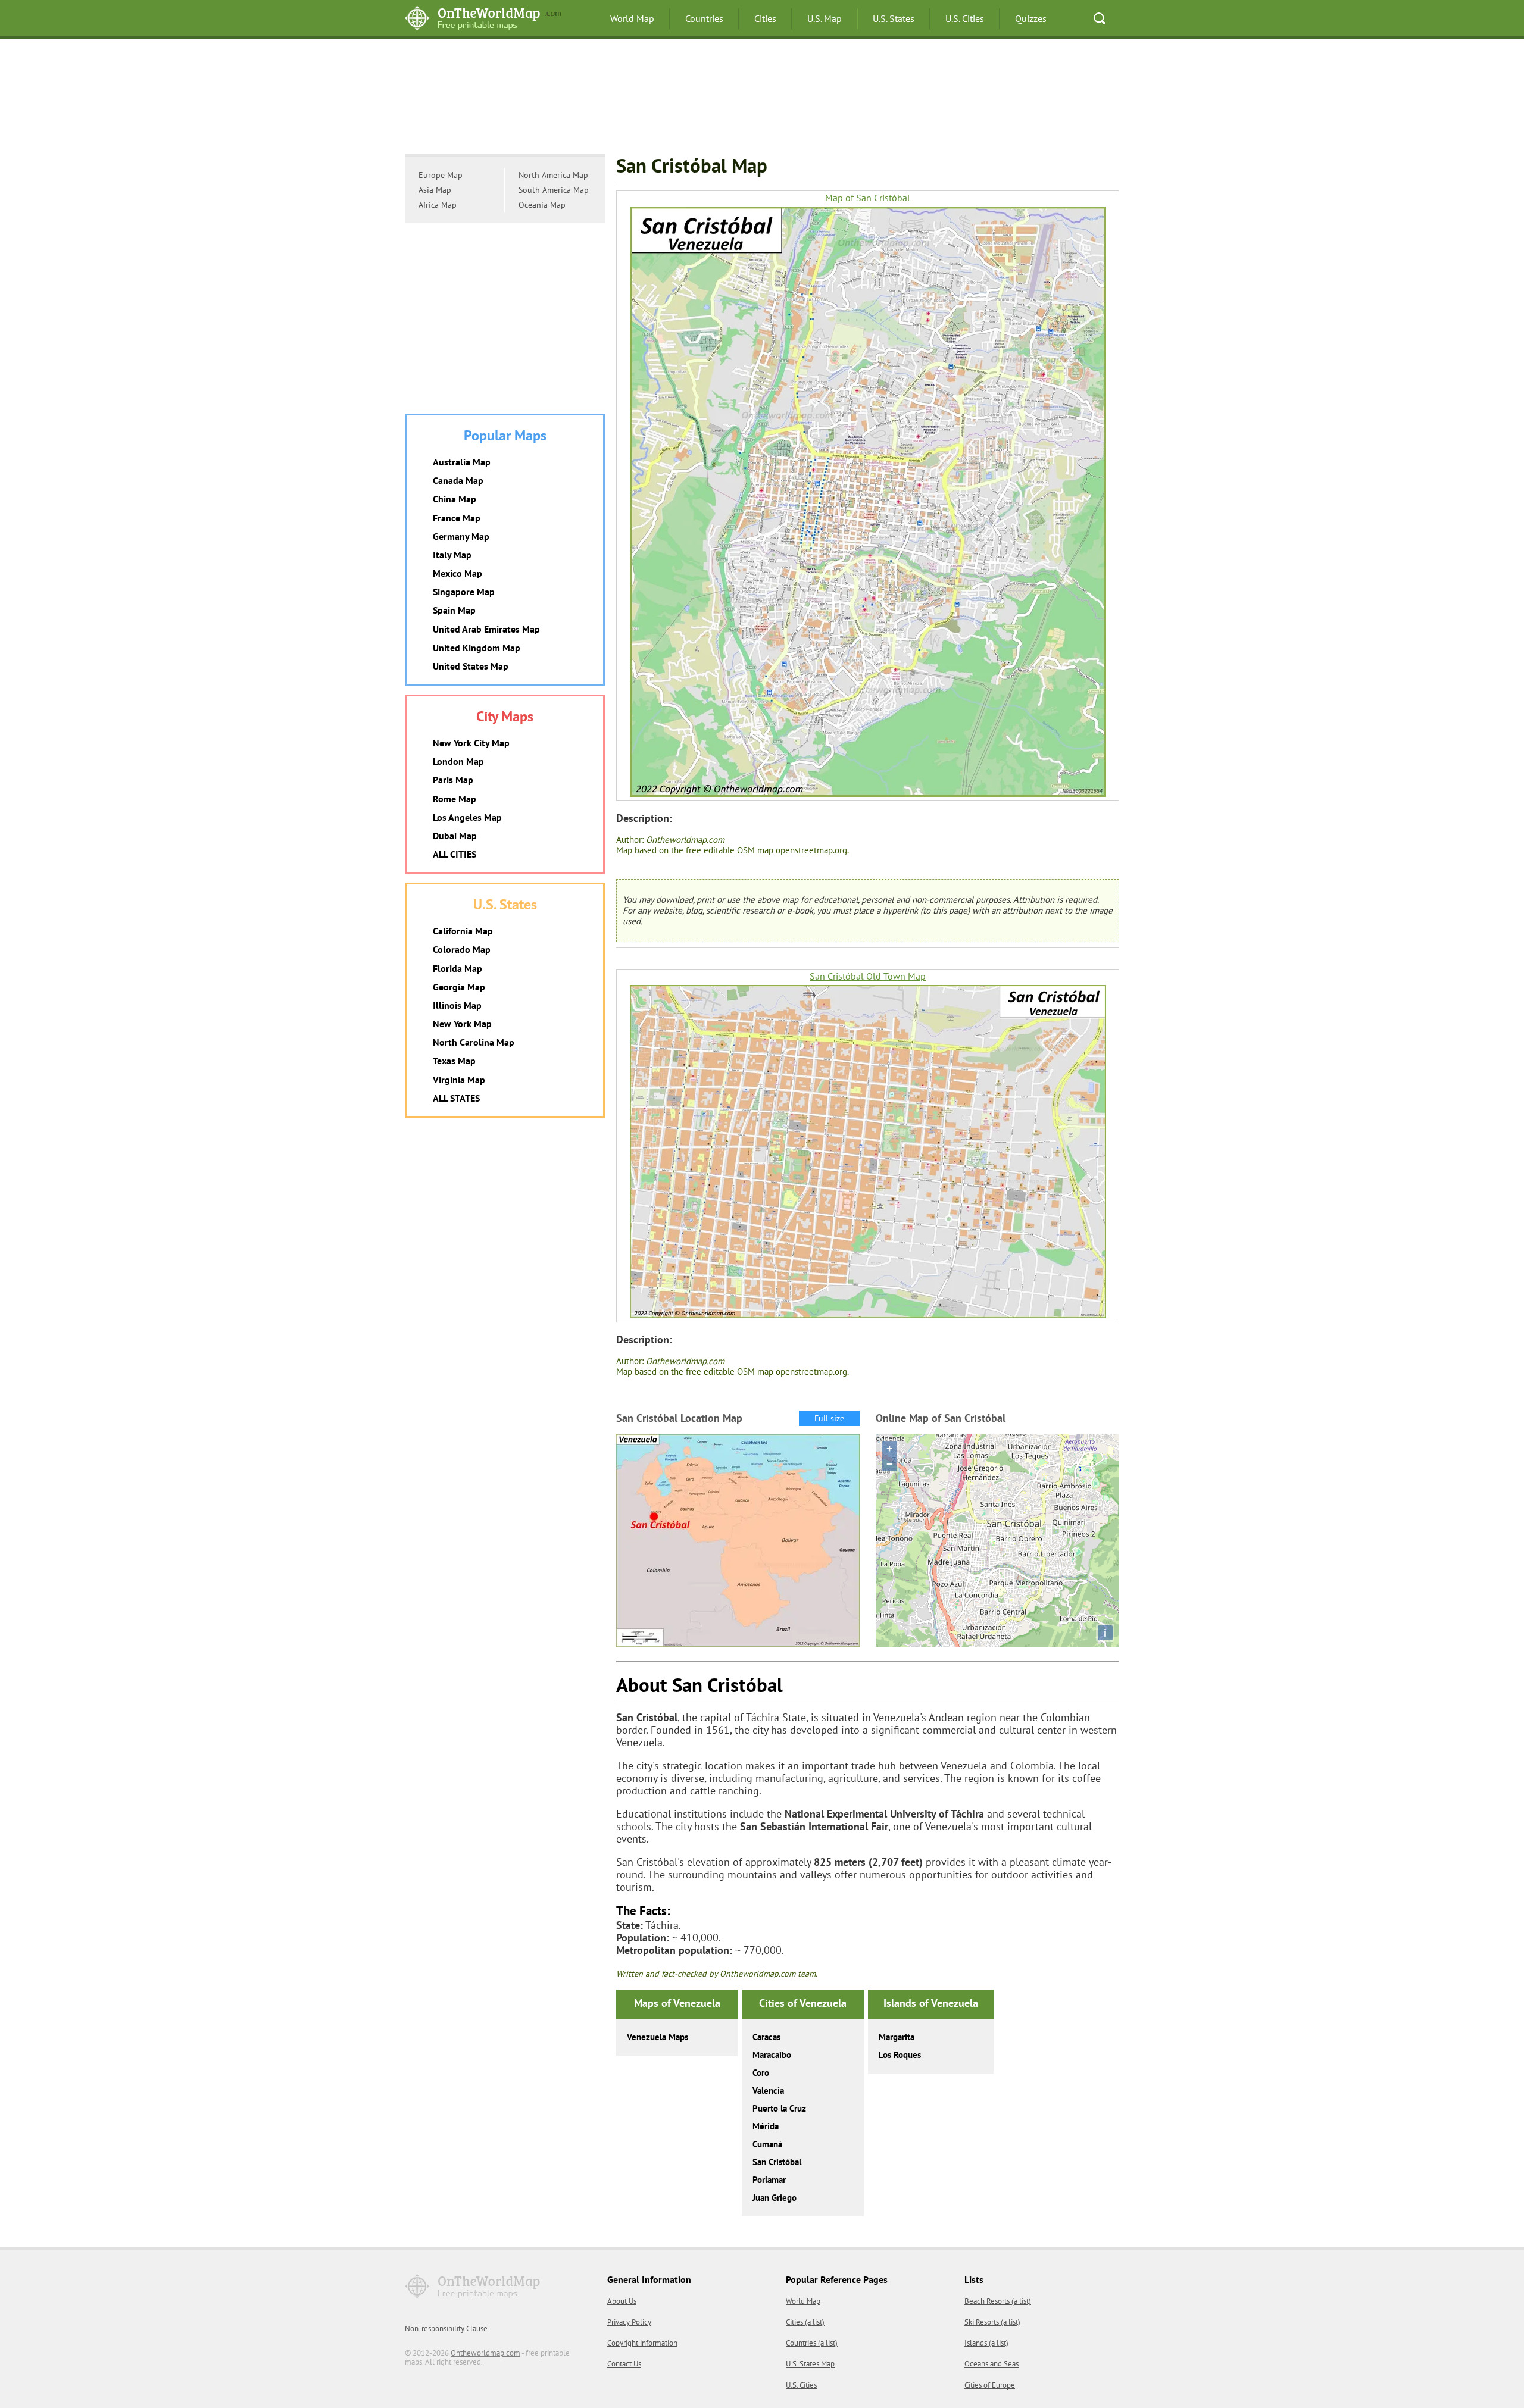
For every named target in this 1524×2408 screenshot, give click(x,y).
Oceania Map (542, 205)
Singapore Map (464, 592)
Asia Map (435, 190)
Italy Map (452, 555)
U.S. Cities (965, 18)
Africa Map (438, 205)
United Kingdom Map (477, 648)
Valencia (768, 2090)
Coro (761, 2073)
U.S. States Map (810, 2364)
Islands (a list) (986, 2343)
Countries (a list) (812, 2343)
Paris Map (453, 780)
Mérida (766, 2126)
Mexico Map (457, 573)
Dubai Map (455, 836)
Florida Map (457, 968)
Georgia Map (459, 987)
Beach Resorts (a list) (998, 2301)
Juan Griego (775, 2198)
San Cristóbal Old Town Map (868, 976)
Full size (829, 1418)
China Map (455, 499)
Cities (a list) (805, 2322)
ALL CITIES (455, 854)
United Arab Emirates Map (486, 629)
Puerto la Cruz (779, 2108)
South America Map (554, 190)
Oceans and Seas (991, 2364)
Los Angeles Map (467, 817)
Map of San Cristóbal (868, 198)
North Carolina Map (474, 1042)
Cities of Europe (990, 2385)
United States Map (471, 666)
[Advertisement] (762, 98)
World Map (632, 18)
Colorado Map (462, 949)
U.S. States (894, 18)
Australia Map (462, 462)
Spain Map (454, 610)
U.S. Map (825, 18)
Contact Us (624, 2364)
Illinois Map (457, 1005)
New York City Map (471, 743)
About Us (622, 2301)
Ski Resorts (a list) (992, 2322)
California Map (463, 931)
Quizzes (1031, 18)
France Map (457, 518)
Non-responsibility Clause (446, 2329)
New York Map (462, 1024)
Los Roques (900, 2055)
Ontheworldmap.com (485, 2353)
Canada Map (458, 480)
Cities (765, 18)
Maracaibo (772, 2055)
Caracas (766, 2037)
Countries (704, 18)
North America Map (553, 175)
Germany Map (461, 536)
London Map (458, 761)
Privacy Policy (629, 2322)
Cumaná (767, 2144)
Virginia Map (459, 1080)
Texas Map (454, 1061)
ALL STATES (456, 1098)
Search (1100, 18)
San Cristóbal (777, 2162)
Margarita (897, 2037)
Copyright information (642, 2343)
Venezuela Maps (658, 2037)
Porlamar (769, 2180)
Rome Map (455, 799)
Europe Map (441, 175)
